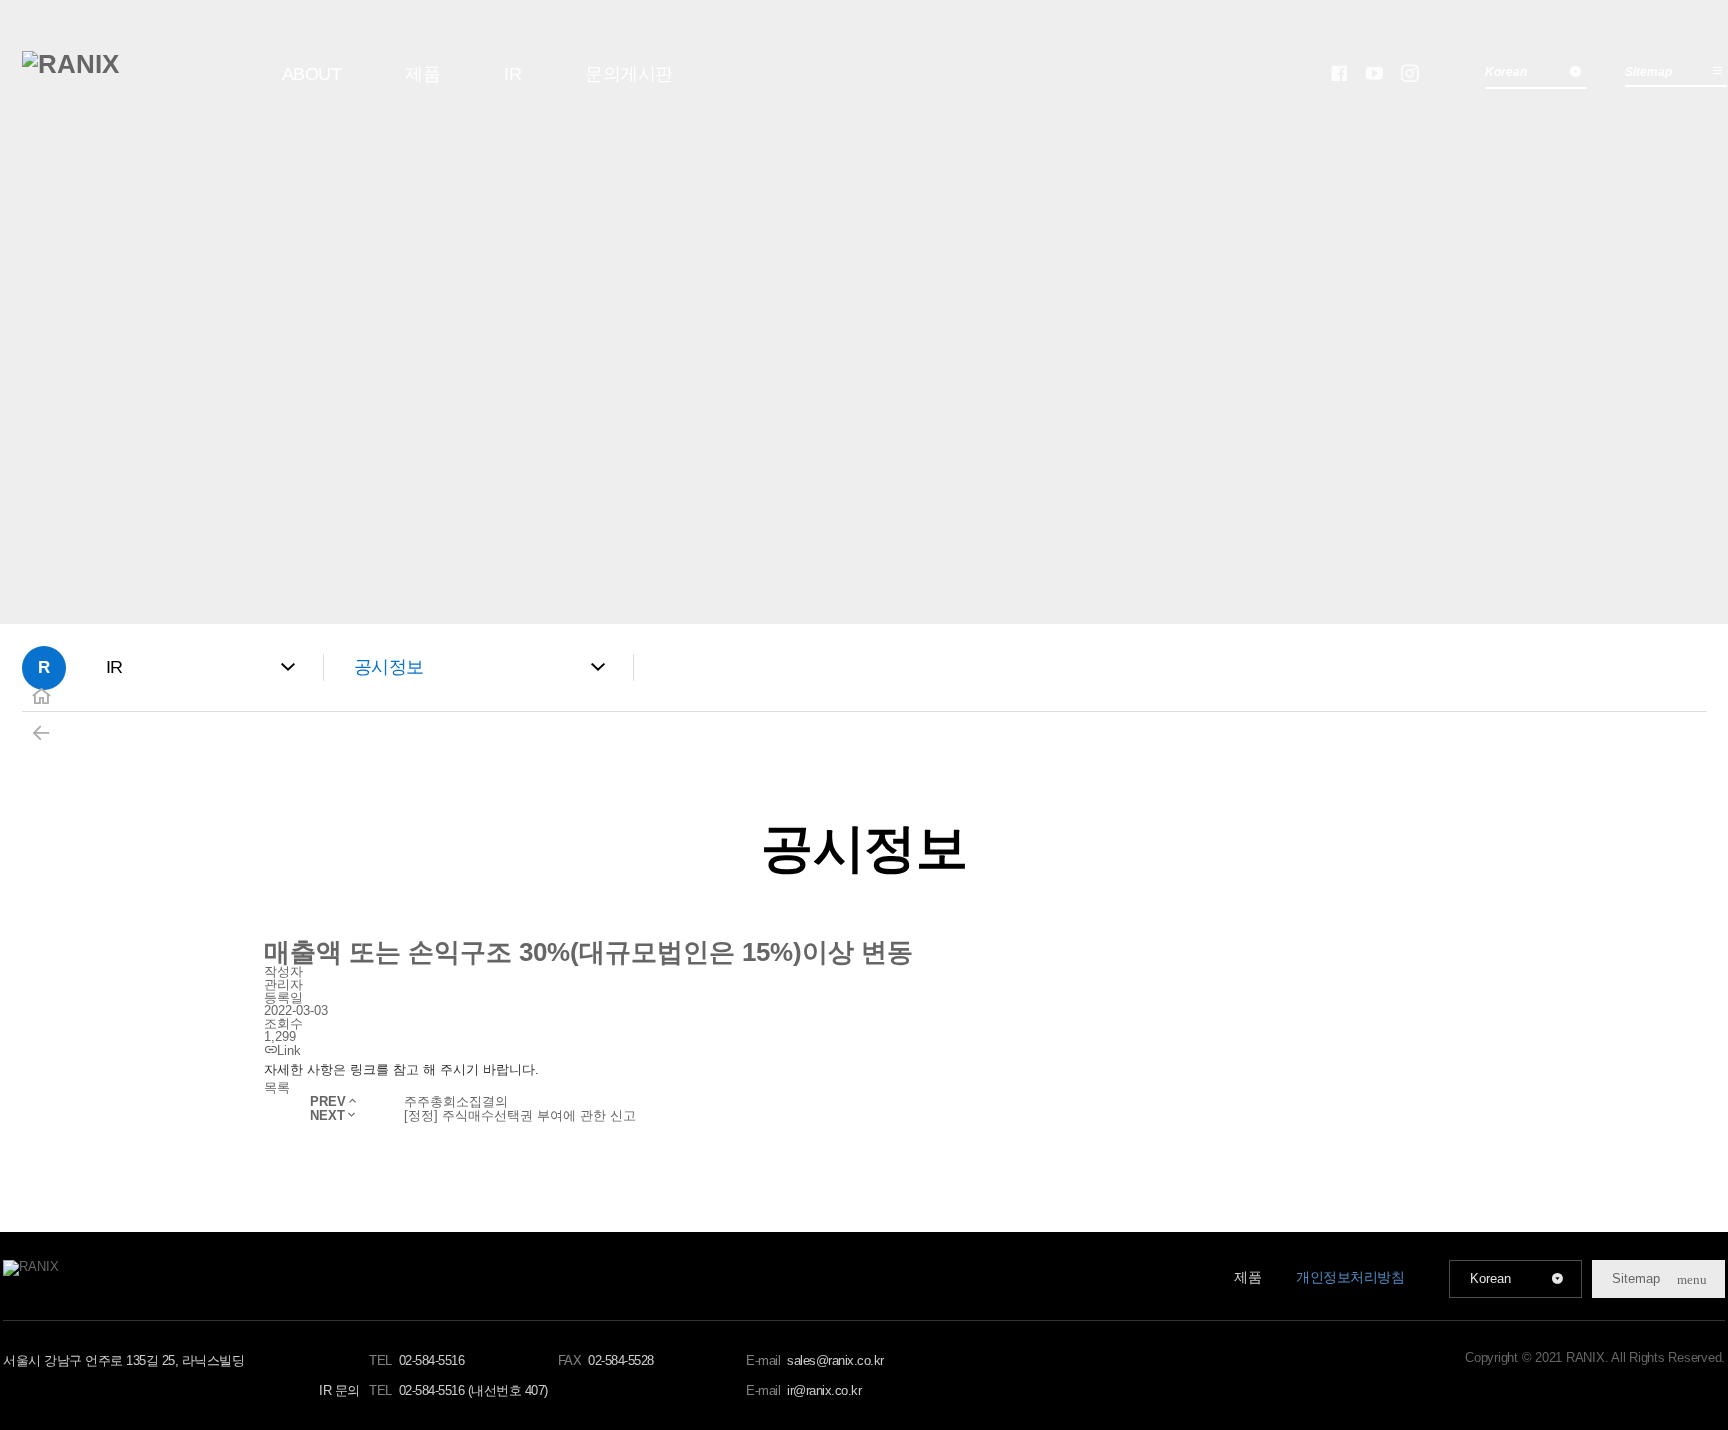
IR (512, 74)
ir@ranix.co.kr (824, 1390)
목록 (277, 1087)
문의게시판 (629, 74)
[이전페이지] (41, 733)
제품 (422, 74)
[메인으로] (70, 64)
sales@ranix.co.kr (835, 1360)
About (312, 74)
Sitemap (1648, 72)
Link (289, 1050)
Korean (1490, 1278)
